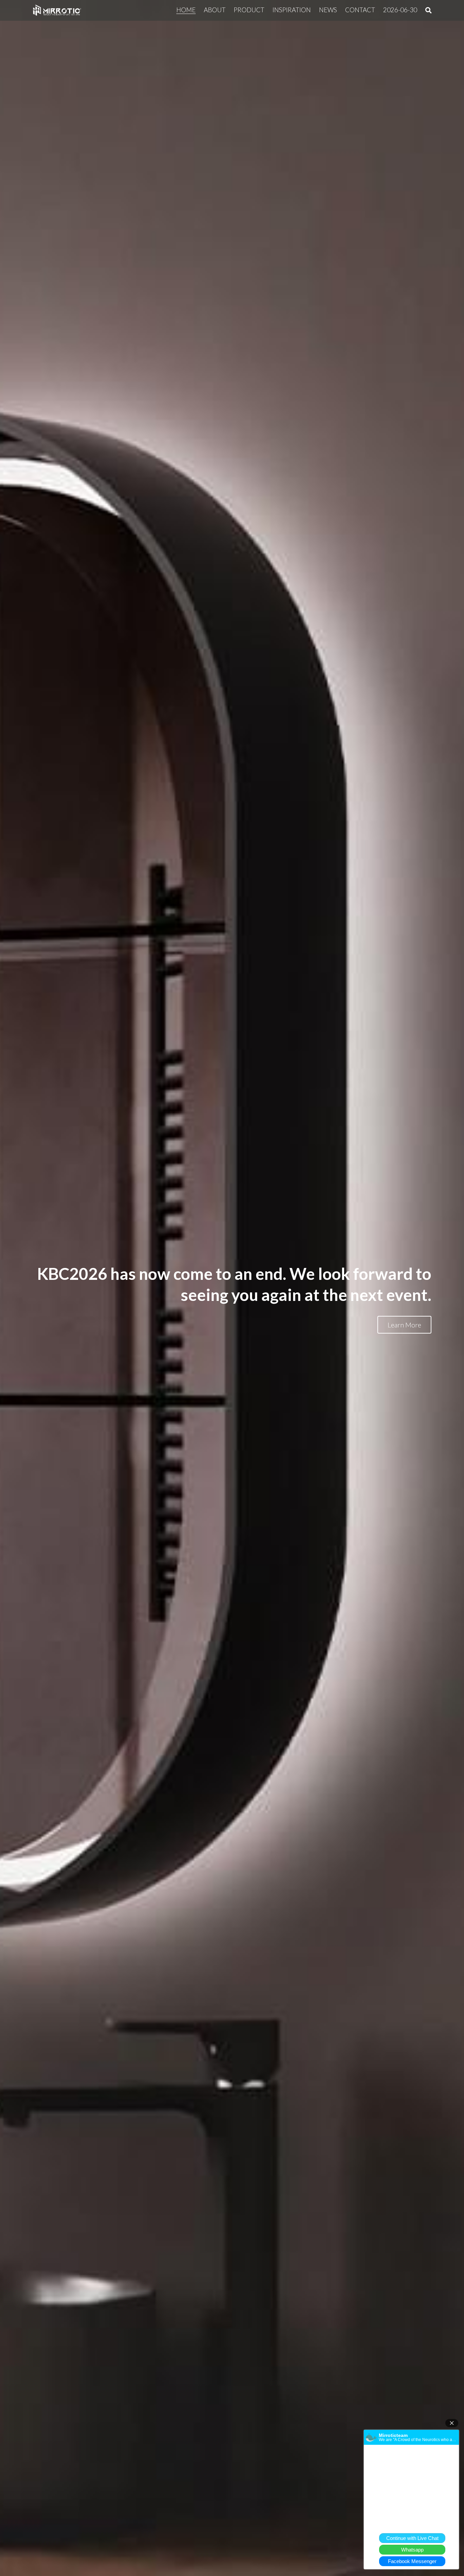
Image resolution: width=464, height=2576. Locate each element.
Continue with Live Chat (412, 2538)
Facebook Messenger (412, 2561)
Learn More (404, 1325)
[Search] (429, 10)
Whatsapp (412, 2550)
